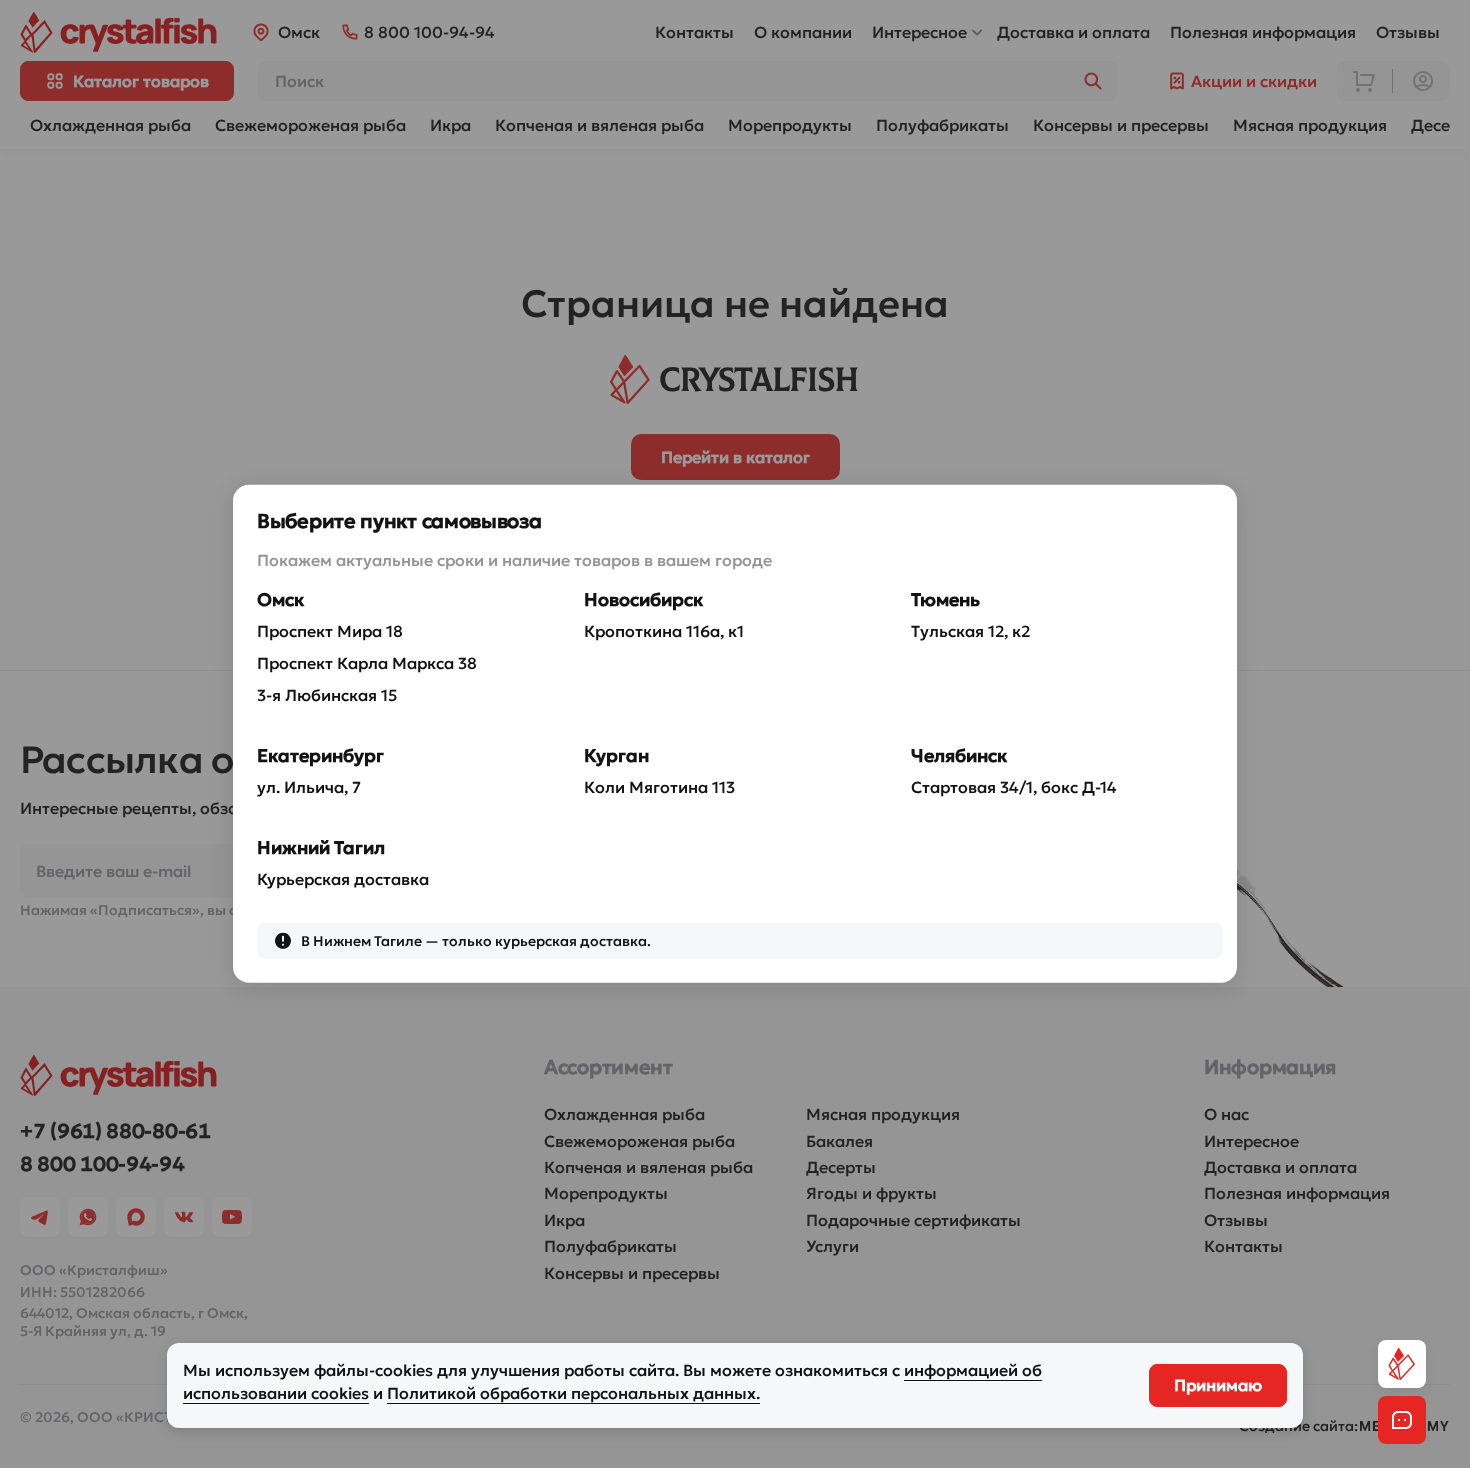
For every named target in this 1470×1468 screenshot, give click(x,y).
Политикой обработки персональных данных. (573, 1393)
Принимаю (1218, 1385)
